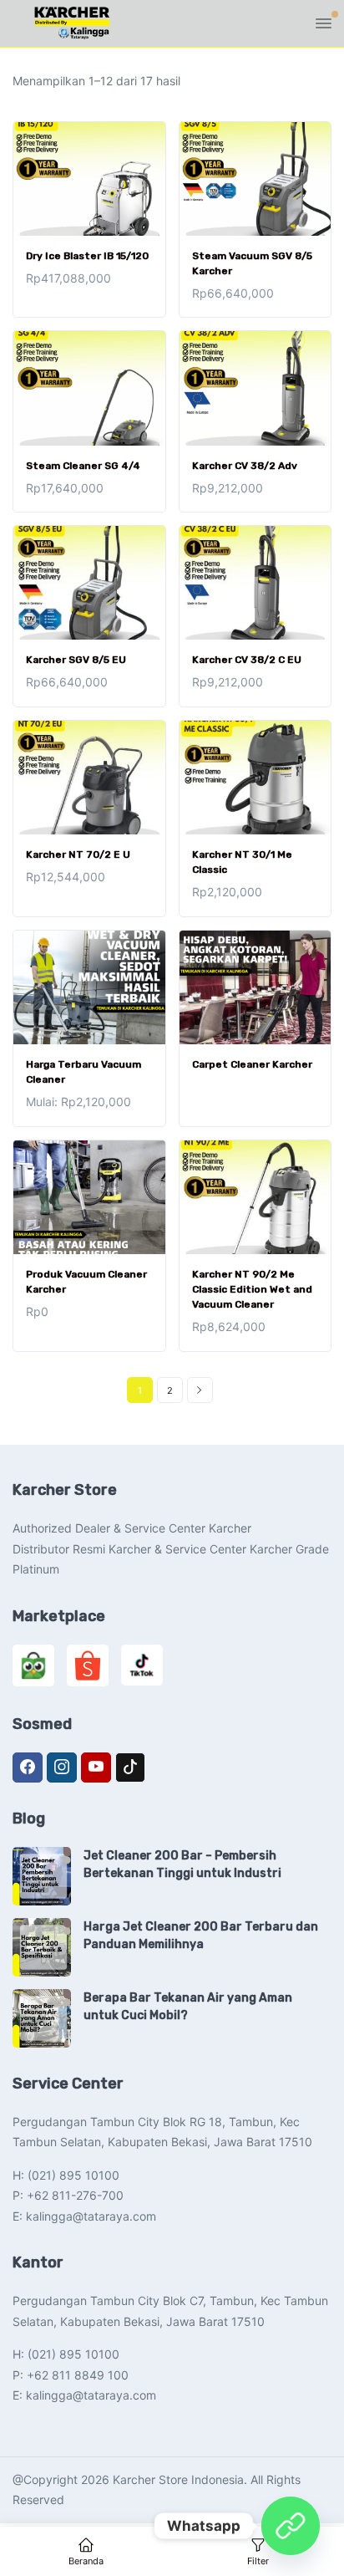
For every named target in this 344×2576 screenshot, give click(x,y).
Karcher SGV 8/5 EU (76, 660)
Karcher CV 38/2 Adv (245, 466)
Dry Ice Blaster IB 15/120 (87, 256)
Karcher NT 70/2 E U (78, 854)
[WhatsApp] (291, 2526)
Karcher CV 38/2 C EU (247, 660)
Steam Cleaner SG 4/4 (83, 466)
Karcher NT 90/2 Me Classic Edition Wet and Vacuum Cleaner (252, 1289)
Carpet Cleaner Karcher (252, 1064)
